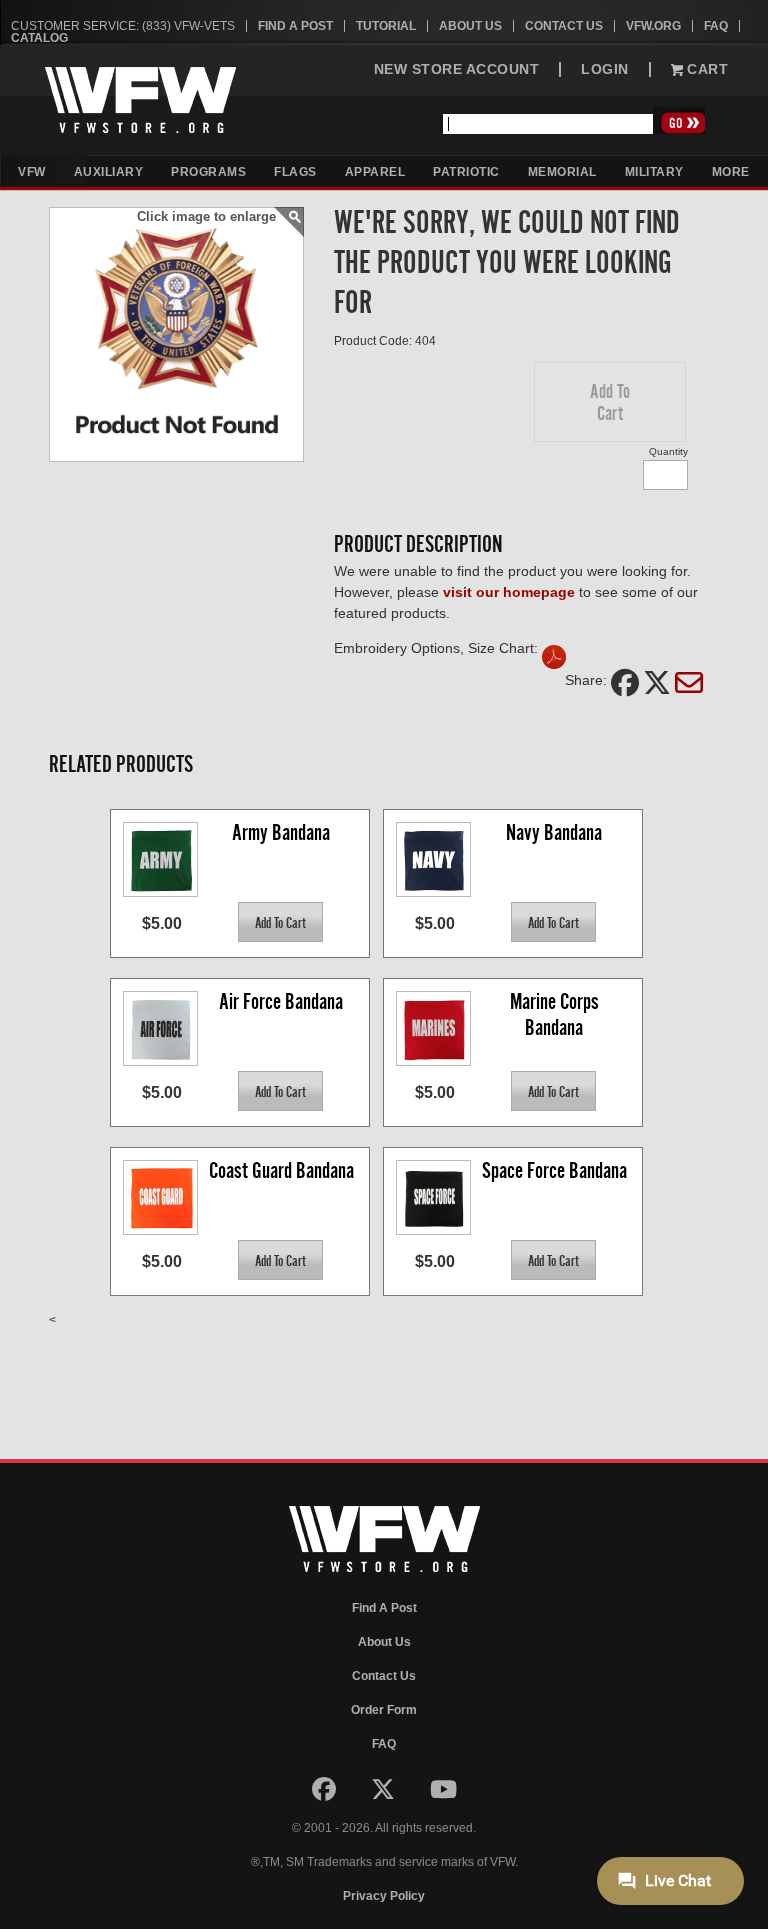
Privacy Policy (384, 1896)
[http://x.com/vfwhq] (384, 1794)
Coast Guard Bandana (281, 1170)
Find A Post (295, 26)
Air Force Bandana (281, 1001)
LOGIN (605, 69)
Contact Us (564, 26)
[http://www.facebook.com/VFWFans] (325, 1794)
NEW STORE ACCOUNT (457, 69)
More (731, 172)
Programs (208, 172)
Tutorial (386, 26)
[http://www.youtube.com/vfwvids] (443, 1794)
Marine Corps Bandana (556, 1014)
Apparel (375, 172)
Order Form (384, 1710)
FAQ (716, 26)
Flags (295, 172)
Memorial (562, 172)
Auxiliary (109, 172)
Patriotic (466, 172)
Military (654, 172)
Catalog (39, 38)
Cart (706, 69)
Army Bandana (281, 832)
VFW (32, 172)
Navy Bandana (554, 832)
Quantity (668, 451)
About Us (470, 26)
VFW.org (653, 26)
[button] (610, 402)
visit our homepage (509, 592)
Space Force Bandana (554, 1170)
